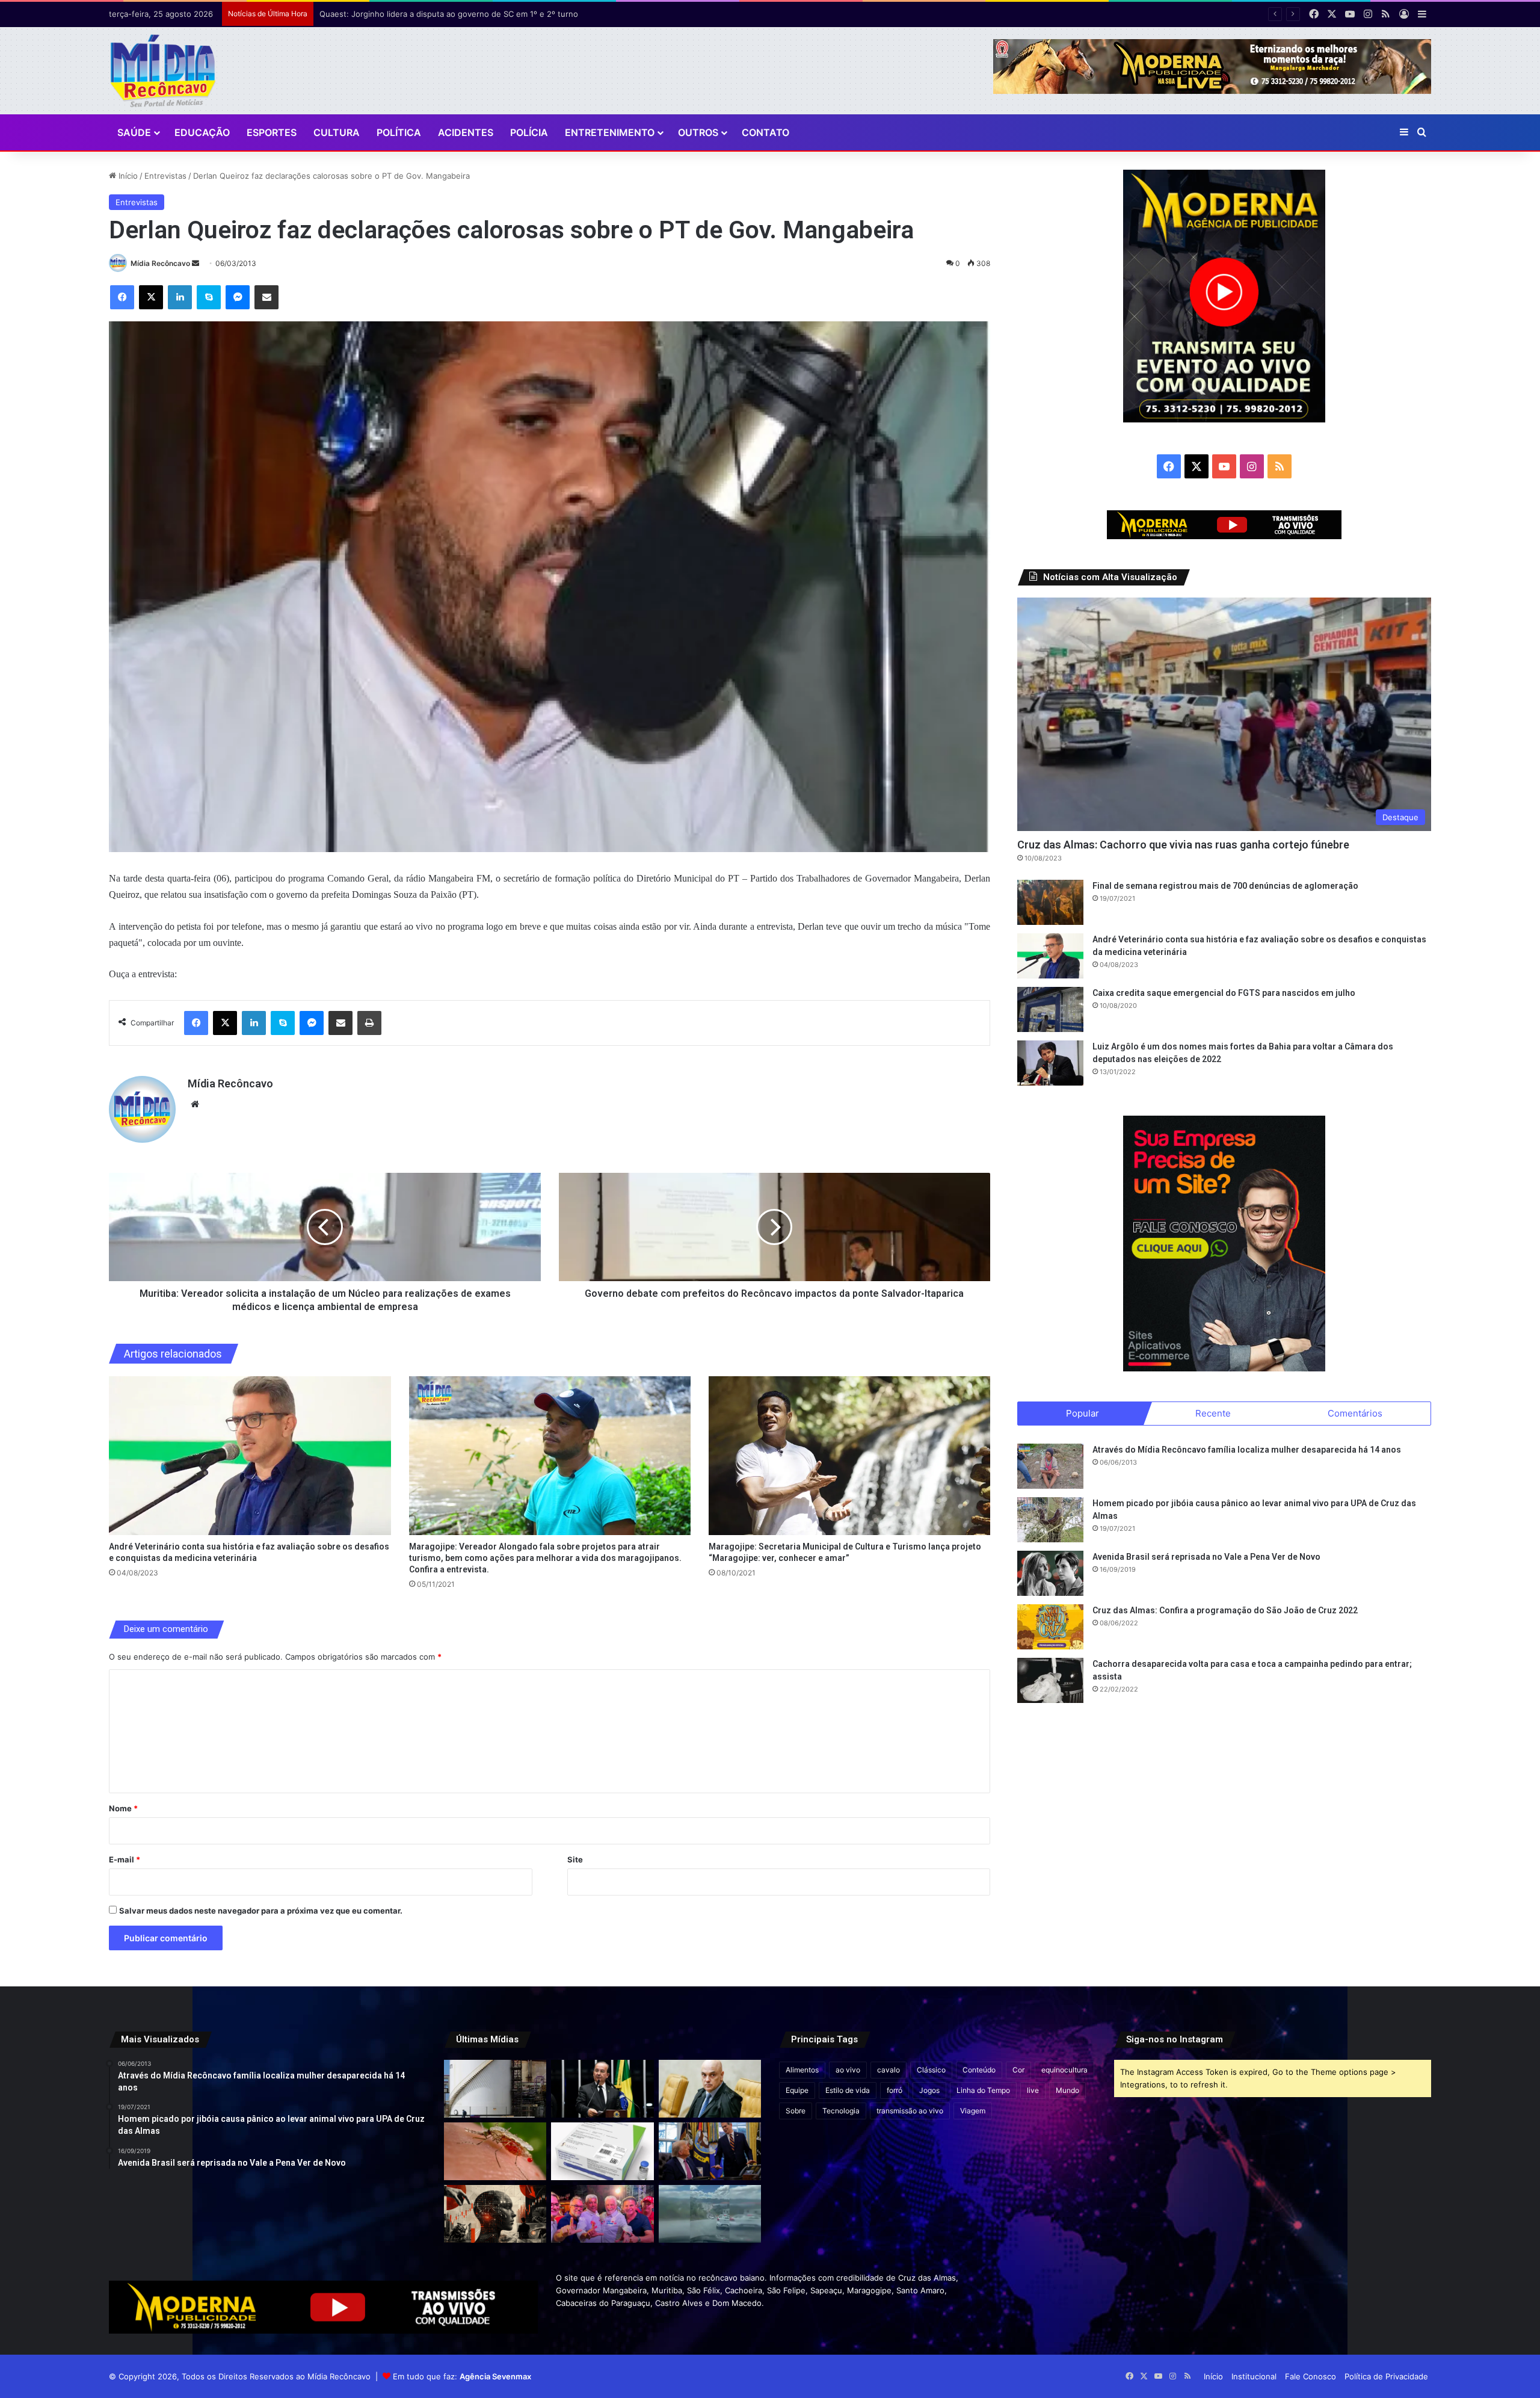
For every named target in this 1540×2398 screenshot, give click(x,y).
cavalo (889, 2070)
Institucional (1254, 2376)
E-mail (125, 1859)
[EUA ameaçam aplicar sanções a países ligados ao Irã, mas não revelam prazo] (710, 2151)
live (1033, 2090)
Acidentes (466, 132)
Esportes (272, 132)
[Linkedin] (180, 297)
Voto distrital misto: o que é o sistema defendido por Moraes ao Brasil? (453, 14)
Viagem (973, 2111)
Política (399, 132)
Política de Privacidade (1386, 2376)
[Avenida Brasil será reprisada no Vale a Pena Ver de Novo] (1050, 1573)
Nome (123, 1808)
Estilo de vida (848, 2090)
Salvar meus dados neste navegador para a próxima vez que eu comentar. (261, 1911)
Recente (1213, 1413)
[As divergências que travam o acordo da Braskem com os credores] (495, 2089)
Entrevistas (165, 176)
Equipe (797, 2090)
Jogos (929, 2090)
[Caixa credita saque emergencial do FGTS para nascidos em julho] (1050, 1009)
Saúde (134, 132)
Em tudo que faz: (462, 2376)
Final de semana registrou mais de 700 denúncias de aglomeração (1225, 886)
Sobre (796, 2111)
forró (895, 2090)
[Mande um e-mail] (196, 263)
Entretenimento (610, 132)
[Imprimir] (369, 1023)
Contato (765, 132)
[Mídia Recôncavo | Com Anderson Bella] (163, 71)
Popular (1083, 1413)
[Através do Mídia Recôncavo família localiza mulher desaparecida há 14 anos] (1050, 1466)
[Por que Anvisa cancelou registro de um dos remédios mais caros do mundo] (602, 2151)
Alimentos (802, 2070)
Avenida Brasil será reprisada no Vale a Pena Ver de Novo (1206, 1557)
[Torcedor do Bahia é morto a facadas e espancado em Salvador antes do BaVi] (710, 2214)
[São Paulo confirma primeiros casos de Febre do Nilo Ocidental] (495, 2151)
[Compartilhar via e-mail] (266, 297)
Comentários (1355, 1413)
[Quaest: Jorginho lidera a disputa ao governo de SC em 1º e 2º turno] (602, 2089)
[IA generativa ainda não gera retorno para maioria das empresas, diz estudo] (495, 2214)
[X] (151, 297)
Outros (698, 132)
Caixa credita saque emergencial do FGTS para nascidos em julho (1224, 993)
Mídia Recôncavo (160, 263)
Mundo (1067, 2090)
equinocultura (1064, 2070)
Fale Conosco (1311, 2376)
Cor (1018, 2070)
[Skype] (209, 297)
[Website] (195, 1104)
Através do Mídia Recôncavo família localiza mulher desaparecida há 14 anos (1247, 1450)
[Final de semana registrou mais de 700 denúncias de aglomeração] (1050, 902)
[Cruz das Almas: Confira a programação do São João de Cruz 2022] (1050, 1627)
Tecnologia (841, 2111)
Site (575, 1859)
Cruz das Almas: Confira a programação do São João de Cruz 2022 (1225, 1610)
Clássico (931, 2070)
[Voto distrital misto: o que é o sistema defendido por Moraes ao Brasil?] (710, 2089)
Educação (202, 132)
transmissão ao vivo (910, 2111)
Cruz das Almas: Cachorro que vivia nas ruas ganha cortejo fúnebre (1183, 845)
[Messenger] (238, 297)
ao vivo (848, 2070)
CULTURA (337, 132)
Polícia (529, 132)
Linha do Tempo (983, 2090)
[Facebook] (122, 297)
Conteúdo (979, 2070)
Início (127, 176)
